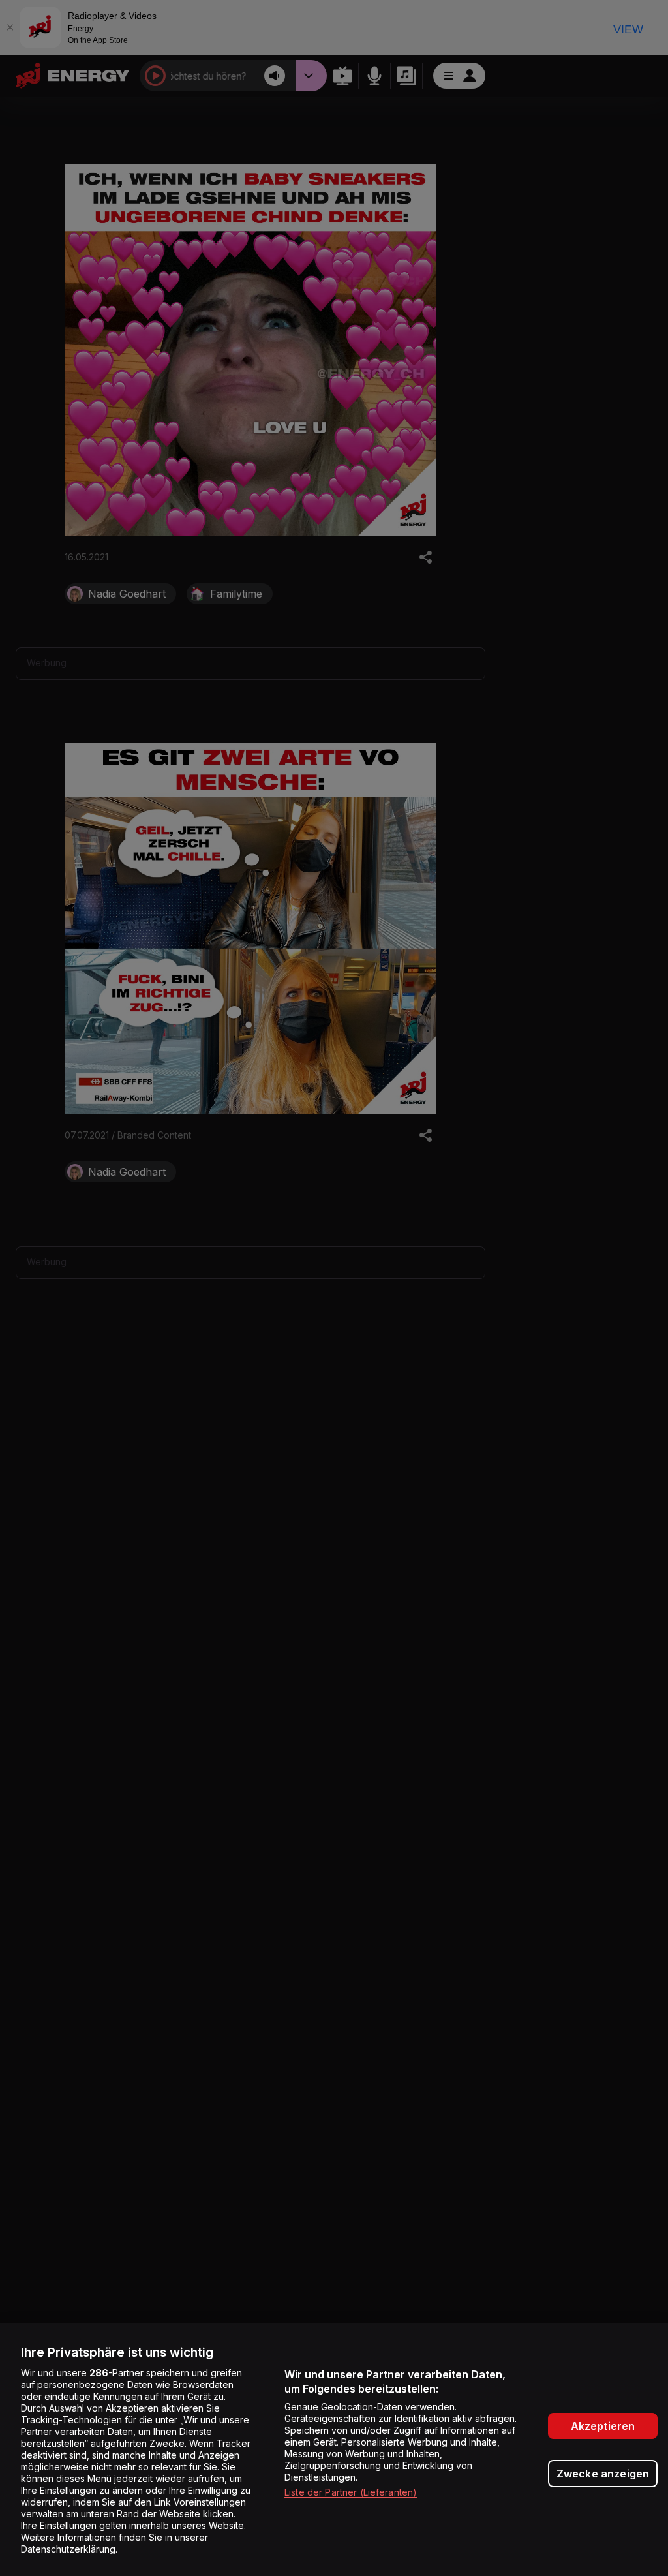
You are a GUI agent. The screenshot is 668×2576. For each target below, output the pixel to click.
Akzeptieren (603, 2426)
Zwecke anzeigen (603, 2474)
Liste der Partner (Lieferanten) (351, 2492)
